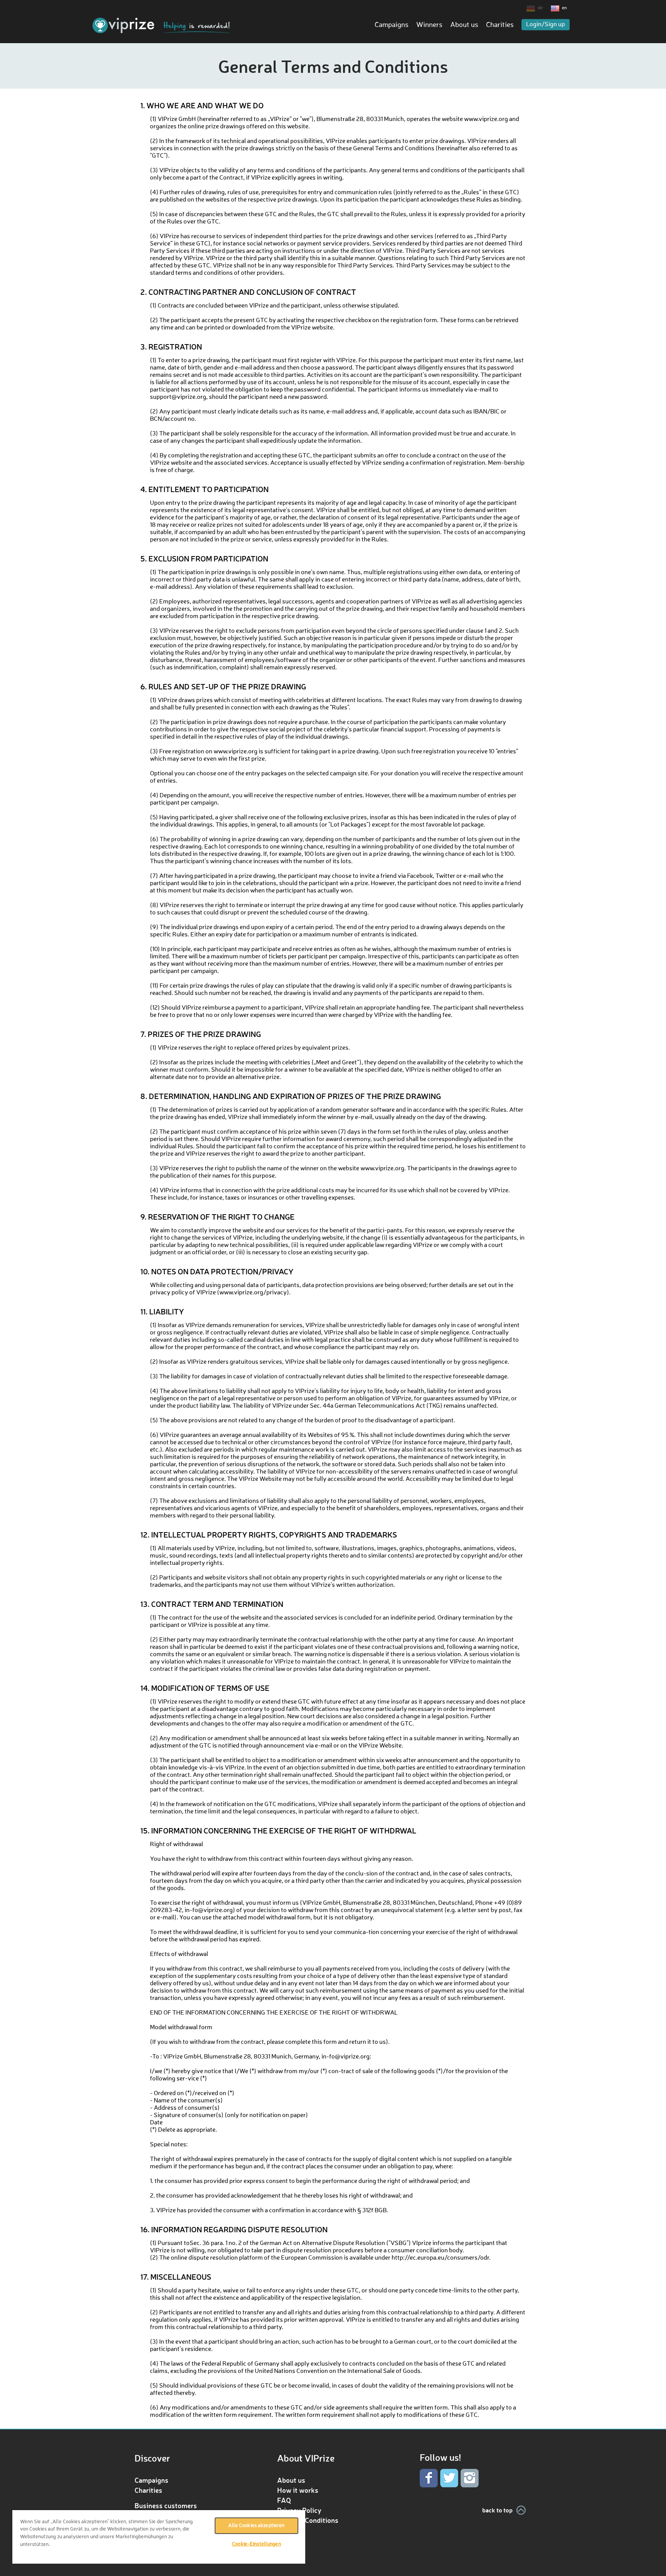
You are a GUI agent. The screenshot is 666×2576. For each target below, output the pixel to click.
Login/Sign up (546, 25)
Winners (429, 25)
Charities (500, 25)
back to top (497, 2510)
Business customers (166, 2505)
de (540, 8)
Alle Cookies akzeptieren (256, 2526)
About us (464, 25)
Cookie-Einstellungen (256, 2544)
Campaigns (392, 25)
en (564, 8)
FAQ (284, 2500)
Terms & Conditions (308, 2520)
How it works (298, 2490)
